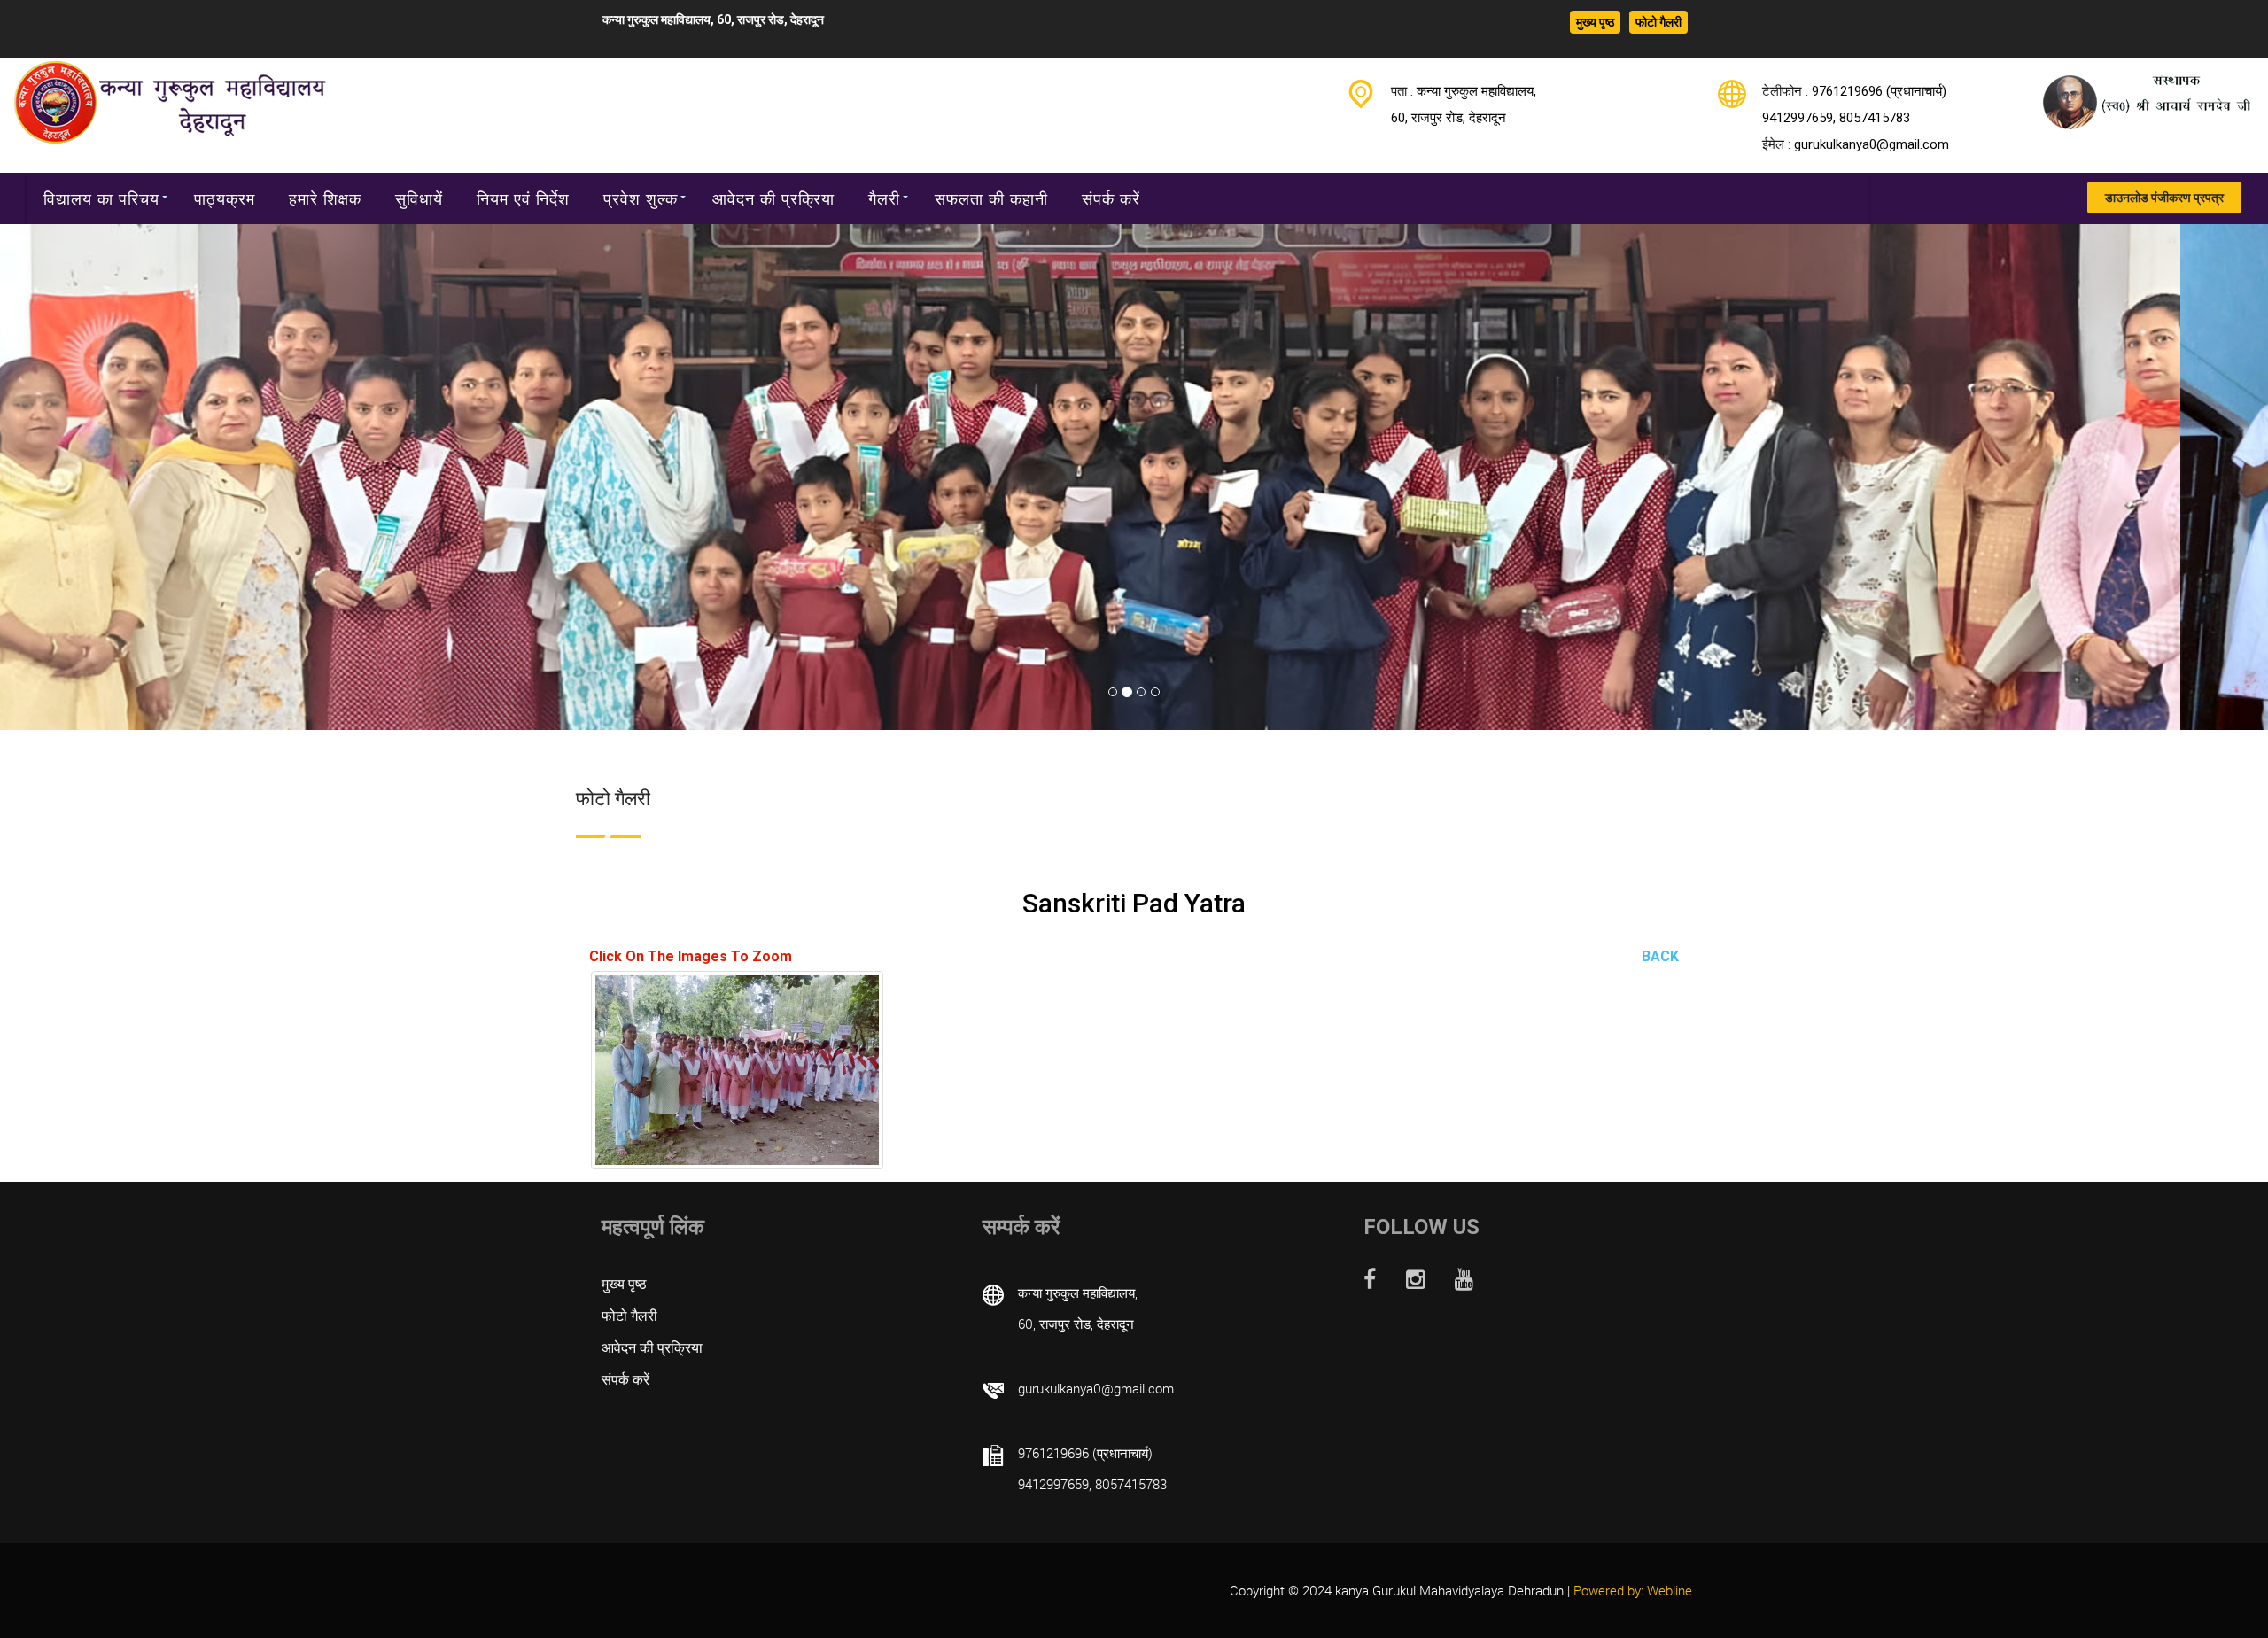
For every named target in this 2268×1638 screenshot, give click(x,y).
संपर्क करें (1111, 198)
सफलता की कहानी (991, 198)
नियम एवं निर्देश (523, 198)
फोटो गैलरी (1658, 22)
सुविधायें (419, 198)
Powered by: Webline (1633, 1590)
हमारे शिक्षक (325, 198)
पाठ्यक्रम (225, 198)
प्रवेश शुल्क (641, 198)
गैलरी (884, 198)
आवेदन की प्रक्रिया (773, 198)
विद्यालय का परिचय (101, 198)
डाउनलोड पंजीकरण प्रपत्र (2164, 198)
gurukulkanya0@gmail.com (1872, 144)
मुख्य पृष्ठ (1595, 22)
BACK (1660, 956)
